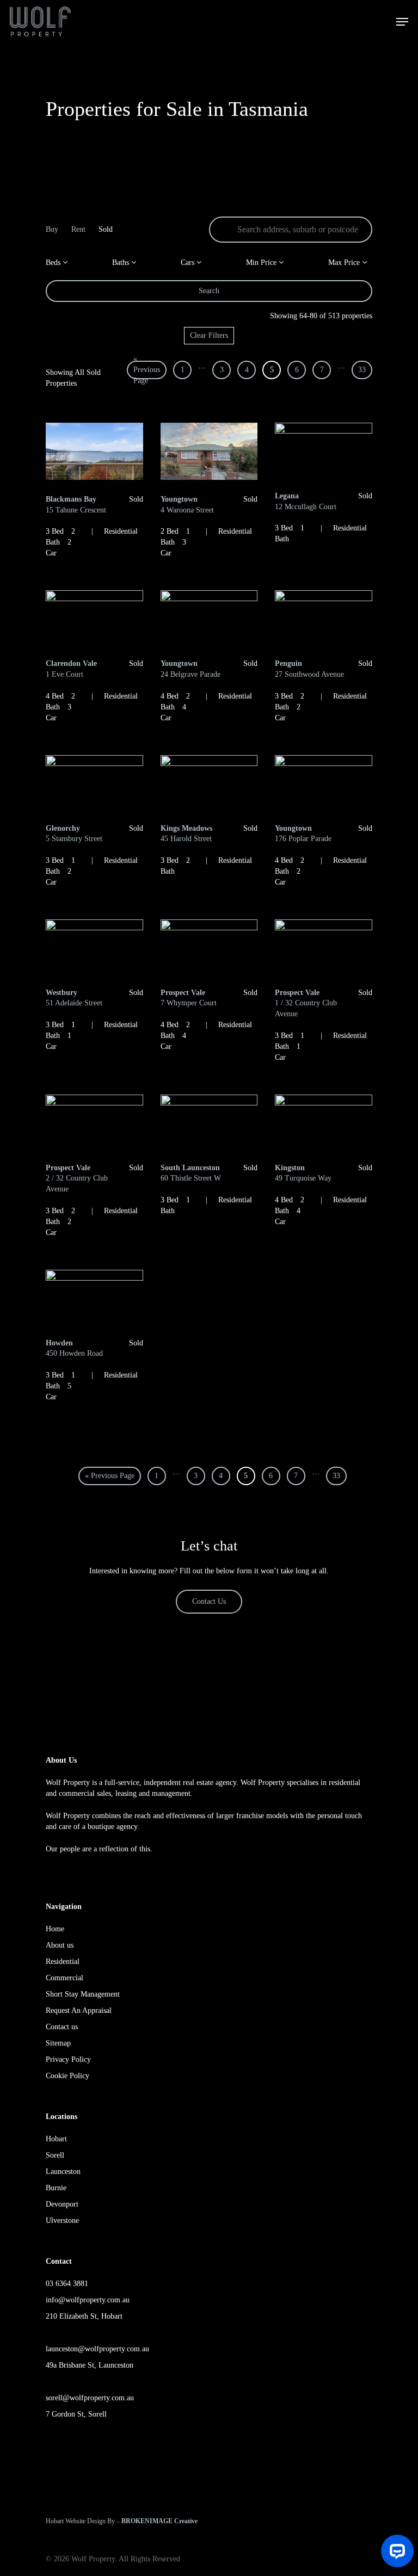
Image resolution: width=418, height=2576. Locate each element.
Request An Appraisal (79, 2010)
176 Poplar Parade (303, 834)
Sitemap (58, 2043)
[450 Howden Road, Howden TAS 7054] (94, 1298)
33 (362, 370)
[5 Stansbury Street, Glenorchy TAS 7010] (94, 784)
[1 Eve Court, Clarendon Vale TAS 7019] (94, 619)
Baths (122, 262)
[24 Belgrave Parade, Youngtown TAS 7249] (209, 619)
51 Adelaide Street (74, 998)
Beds (54, 262)
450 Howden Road (74, 1348)
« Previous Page (147, 370)
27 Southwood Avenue (309, 669)
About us (60, 1945)
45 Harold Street (186, 834)
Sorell (55, 2155)
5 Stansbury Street (74, 834)
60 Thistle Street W (191, 1173)
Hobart (56, 2139)
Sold (106, 229)
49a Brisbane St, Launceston (90, 2365)
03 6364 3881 (67, 2284)
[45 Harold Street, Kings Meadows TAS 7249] (209, 784)
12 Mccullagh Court (306, 501)
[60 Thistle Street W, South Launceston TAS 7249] (209, 1123)
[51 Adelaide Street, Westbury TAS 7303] (94, 948)
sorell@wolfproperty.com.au (90, 2398)
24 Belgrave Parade (190, 669)
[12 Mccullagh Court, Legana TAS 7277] (324, 451)
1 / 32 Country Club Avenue (306, 1003)
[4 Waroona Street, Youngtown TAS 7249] (209, 453)
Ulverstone (62, 2220)
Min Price (262, 262)
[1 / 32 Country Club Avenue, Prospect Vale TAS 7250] (324, 948)
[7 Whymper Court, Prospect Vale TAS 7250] (209, 948)
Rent (78, 229)
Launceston (63, 2172)
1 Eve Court (71, 669)
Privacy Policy (68, 2059)
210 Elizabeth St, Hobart (84, 2316)
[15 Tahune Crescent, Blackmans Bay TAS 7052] (94, 453)
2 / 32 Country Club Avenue (77, 1178)
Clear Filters (209, 335)
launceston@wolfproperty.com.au (97, 2349)
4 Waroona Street (187, 505)
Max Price (345, 262)
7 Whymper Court (189, 998)
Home (55, 1929)
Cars (189, 262)
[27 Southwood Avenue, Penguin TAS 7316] (324, 619)
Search (209, 291)
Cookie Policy (67, 2076)
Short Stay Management (83, 1994)
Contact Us (209, 1601)
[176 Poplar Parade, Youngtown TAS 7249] (324, 784)
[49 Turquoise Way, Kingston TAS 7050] (324, 1123)
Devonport (62, 2204)
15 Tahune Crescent (76, 505)
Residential (63, 1962)
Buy (52, 229)
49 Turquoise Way (303, 1173)
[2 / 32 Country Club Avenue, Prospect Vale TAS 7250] (94, 1123)
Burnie (56, 2188)
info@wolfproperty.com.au (88, 2300)
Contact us (62, 2027)
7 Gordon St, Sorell (76, 2414)
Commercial (64, 1978)
